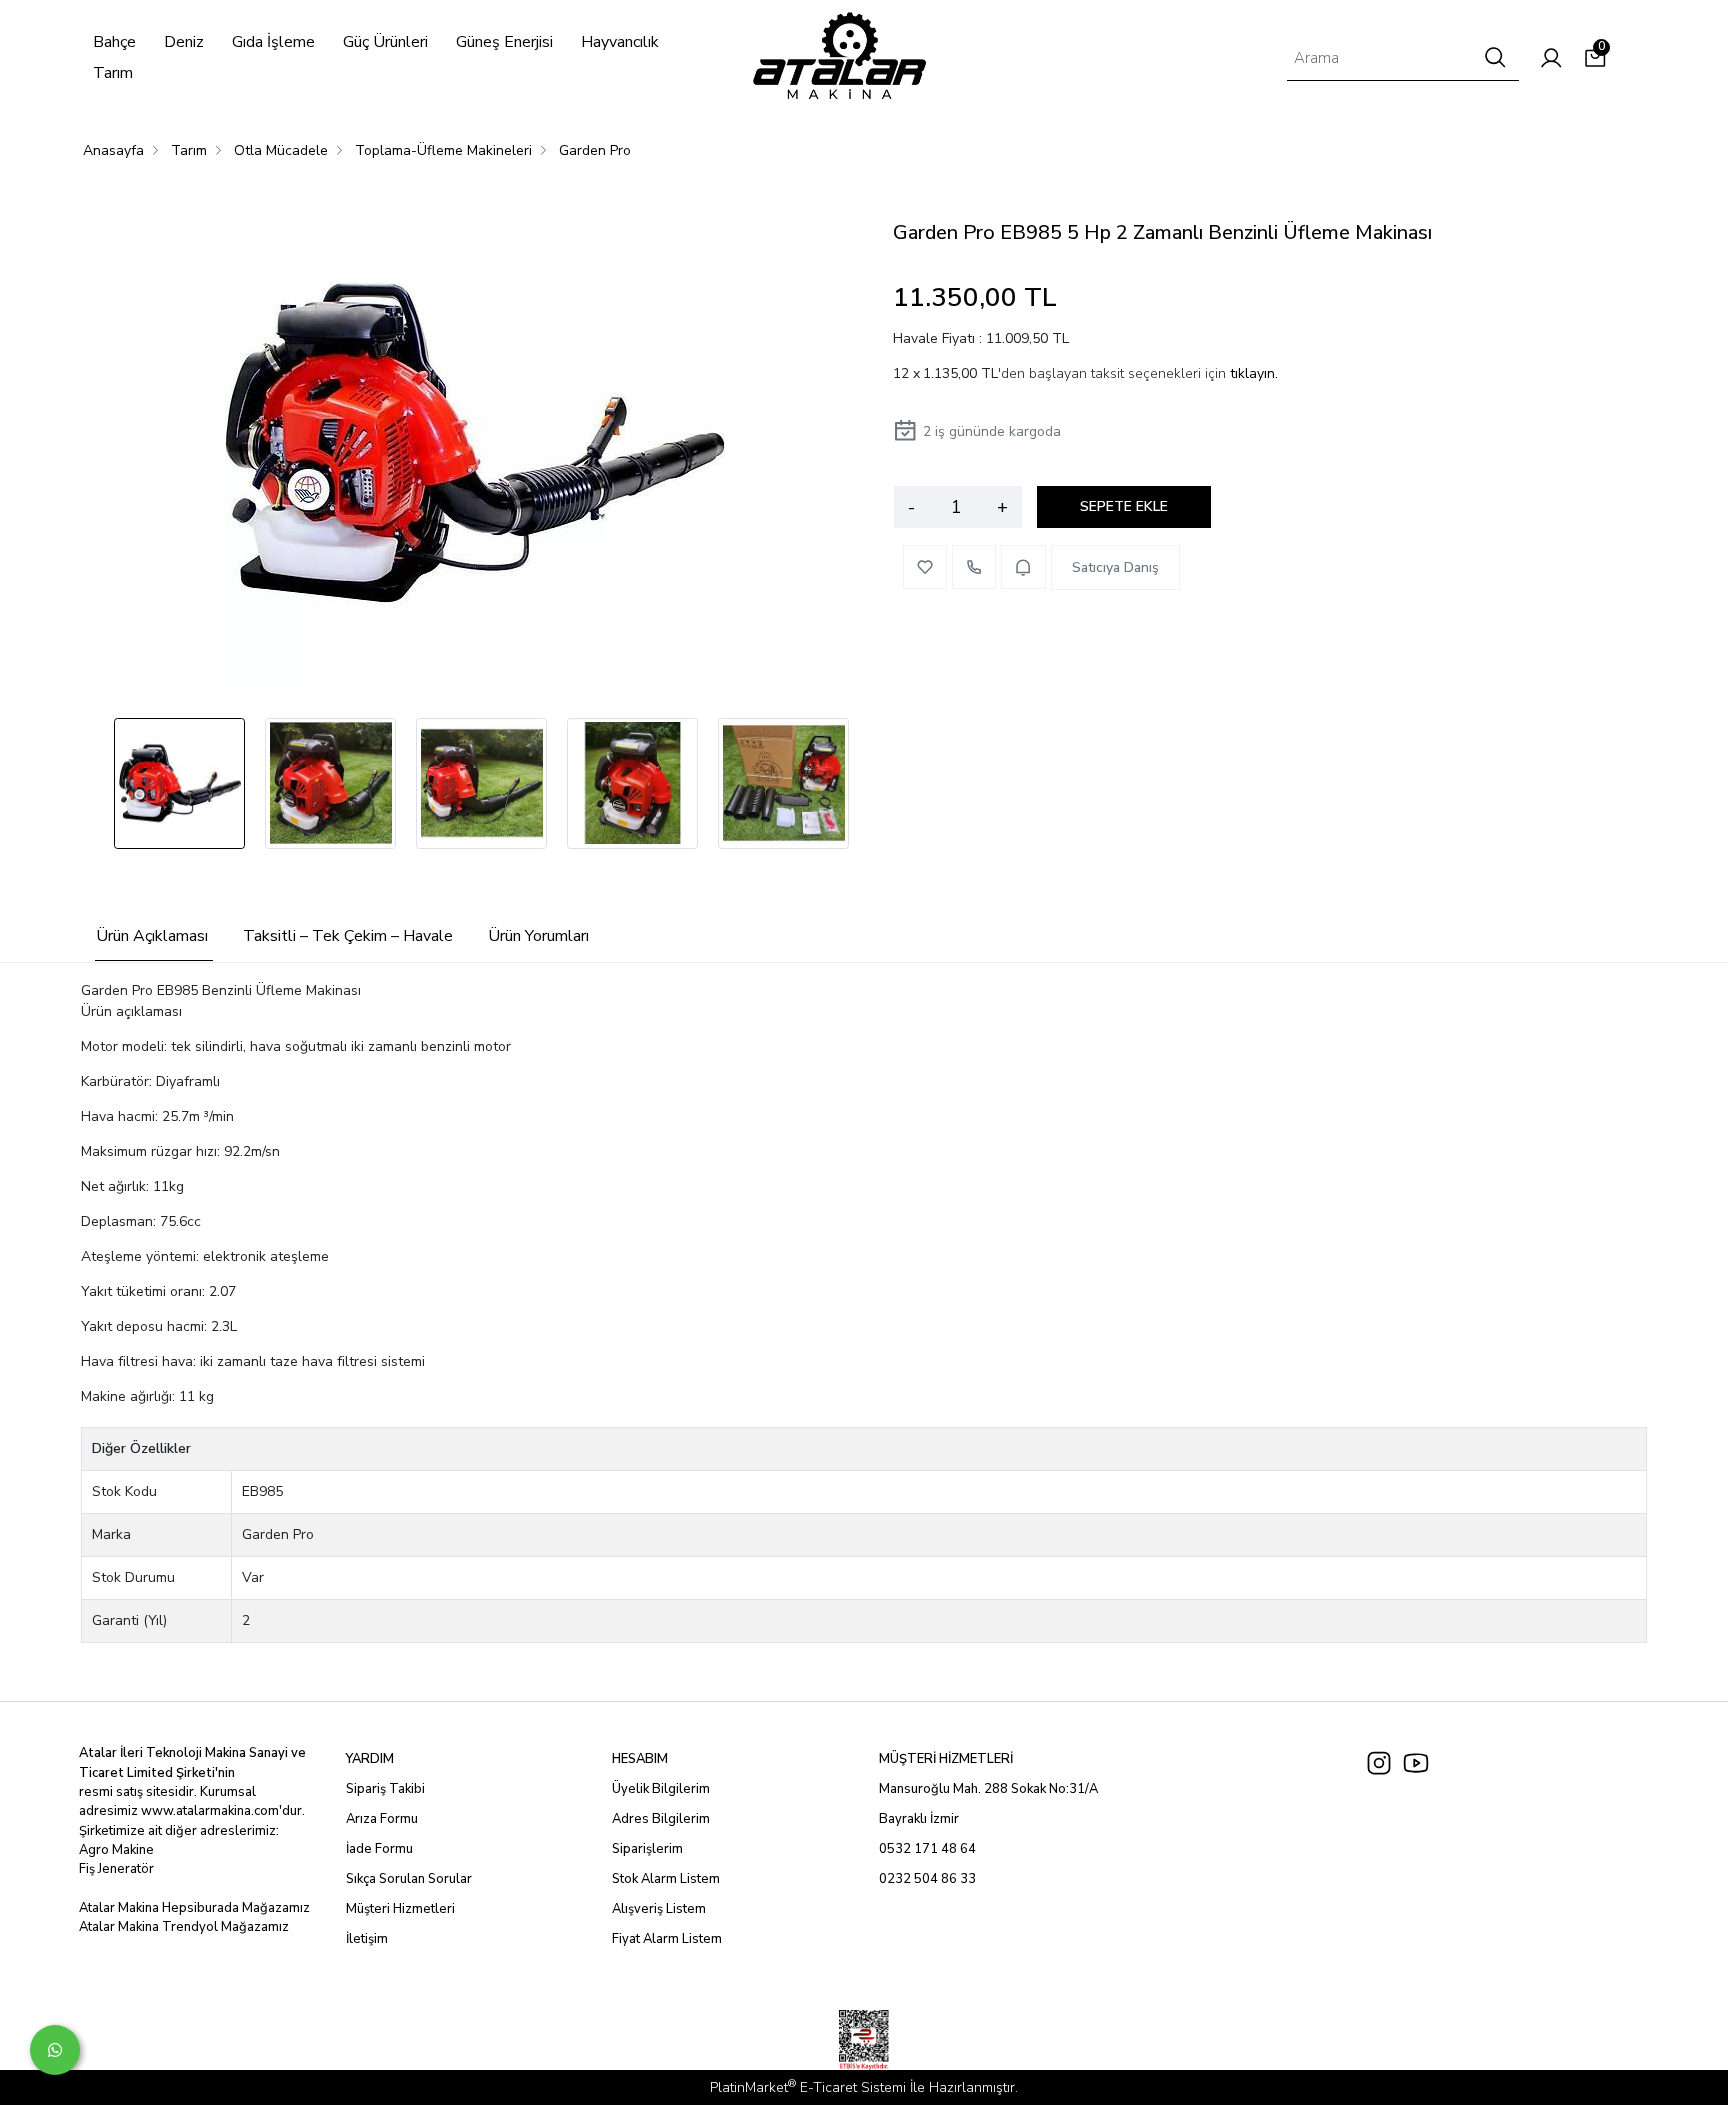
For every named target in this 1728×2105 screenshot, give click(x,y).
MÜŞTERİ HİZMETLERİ (946, 1759)
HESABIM (640, 1759)
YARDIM (370, 1759)
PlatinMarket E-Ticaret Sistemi (808, 2087)
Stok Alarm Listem (666, 1879)
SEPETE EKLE (1124, 506)
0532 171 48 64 (927, 1849)
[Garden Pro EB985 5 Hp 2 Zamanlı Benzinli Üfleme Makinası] (475, 446)
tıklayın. (1254, 373)
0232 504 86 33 (927, 1879)
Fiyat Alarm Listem (667, 1939)
